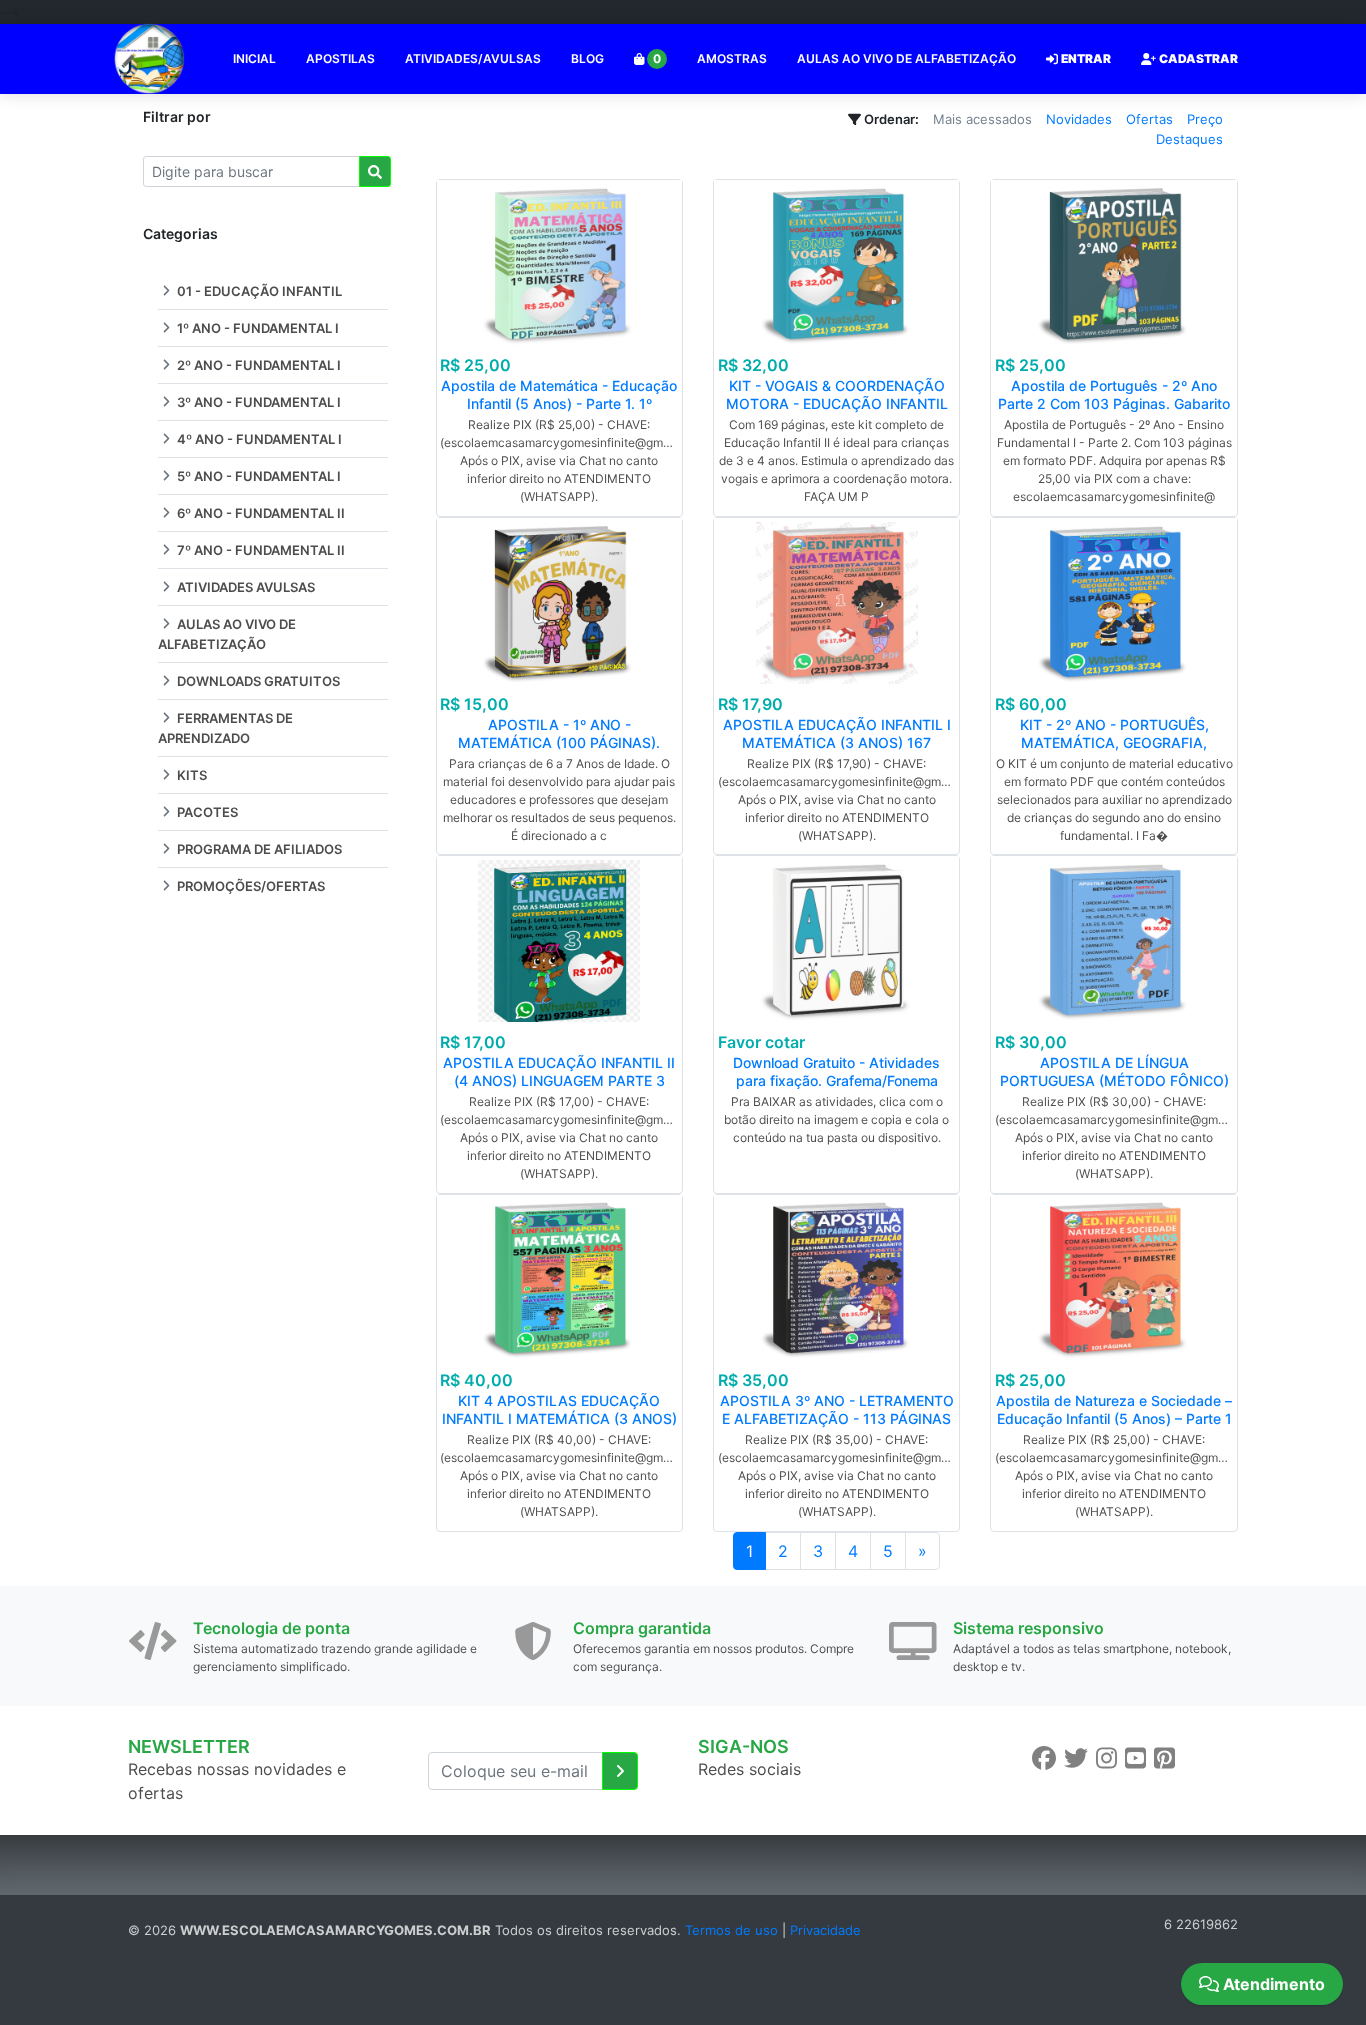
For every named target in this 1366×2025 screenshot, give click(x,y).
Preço (1205, 119)
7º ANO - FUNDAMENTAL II (259, 550)
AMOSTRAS (732, 58)
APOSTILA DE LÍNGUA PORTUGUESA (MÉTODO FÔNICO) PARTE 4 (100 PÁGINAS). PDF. (1114, 1080)
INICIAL (254, 58)
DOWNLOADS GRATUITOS (257, 681)
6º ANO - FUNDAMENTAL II (259, 513)
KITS (190, 775)
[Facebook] (1044, 1758)
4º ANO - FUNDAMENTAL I (258, 439)
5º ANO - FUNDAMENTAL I (257, 476)
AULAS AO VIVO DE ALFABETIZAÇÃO (906, 58)
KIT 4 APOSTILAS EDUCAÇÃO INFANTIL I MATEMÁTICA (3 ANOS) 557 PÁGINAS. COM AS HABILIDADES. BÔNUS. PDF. (559, 1427)
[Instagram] (1106, 1758)
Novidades (1079, 119)
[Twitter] (1076, 1758)
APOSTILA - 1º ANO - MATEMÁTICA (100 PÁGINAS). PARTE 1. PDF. (559, 742)
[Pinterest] (1164, 1758)
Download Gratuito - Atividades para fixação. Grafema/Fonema (836, 1071)
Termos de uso (731, 1930)
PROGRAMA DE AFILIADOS (258, 849)
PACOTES (206, 812)
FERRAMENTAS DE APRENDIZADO (225, 728)
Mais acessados (982, 119)
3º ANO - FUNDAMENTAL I (257, 402)
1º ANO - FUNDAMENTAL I (256, 328)
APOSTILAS (340, 58)
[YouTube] (1135, 1758)
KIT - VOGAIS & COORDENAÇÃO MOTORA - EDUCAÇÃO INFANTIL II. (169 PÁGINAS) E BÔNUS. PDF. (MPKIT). (837, 412)
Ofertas (1149, 119)
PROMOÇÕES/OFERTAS (249, 886)
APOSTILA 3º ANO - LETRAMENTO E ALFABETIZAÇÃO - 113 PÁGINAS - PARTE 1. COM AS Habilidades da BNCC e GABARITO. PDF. (837, 1427)
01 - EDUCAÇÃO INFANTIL (258, 291)
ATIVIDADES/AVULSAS (473, 58)
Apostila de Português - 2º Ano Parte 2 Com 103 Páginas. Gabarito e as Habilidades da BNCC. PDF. (1114, 403)
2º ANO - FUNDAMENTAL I (257, 365)
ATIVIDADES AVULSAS (244, 587)
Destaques (1189, 139)
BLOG (587, 58)
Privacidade (825, 1930)
